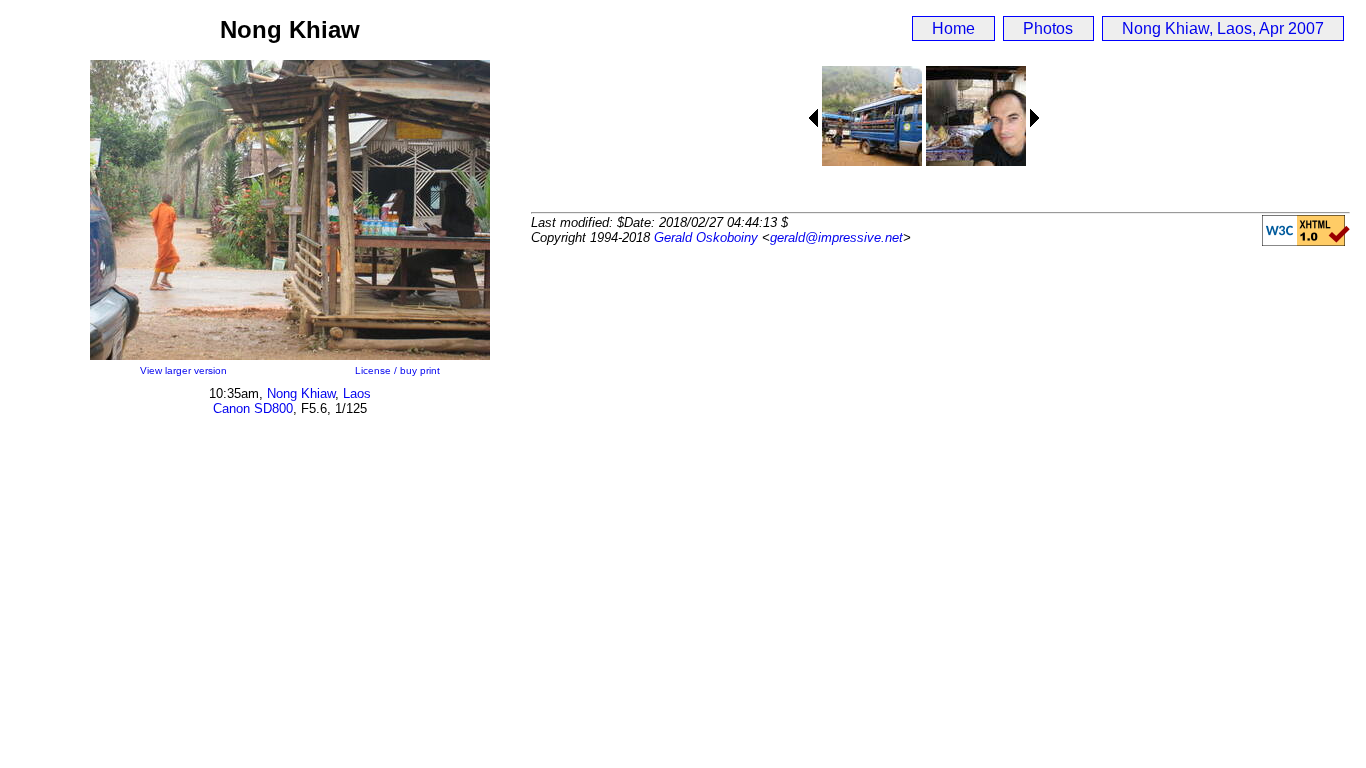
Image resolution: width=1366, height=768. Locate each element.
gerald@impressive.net (836, 237)
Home (953, 28)
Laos (357, 393)
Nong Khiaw (301, 393)
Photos (1048, 28)
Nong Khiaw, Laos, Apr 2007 (1223, 28)
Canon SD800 (253, 408)
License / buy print (397, 370)
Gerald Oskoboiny (706, 237)
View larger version (183, 370)
